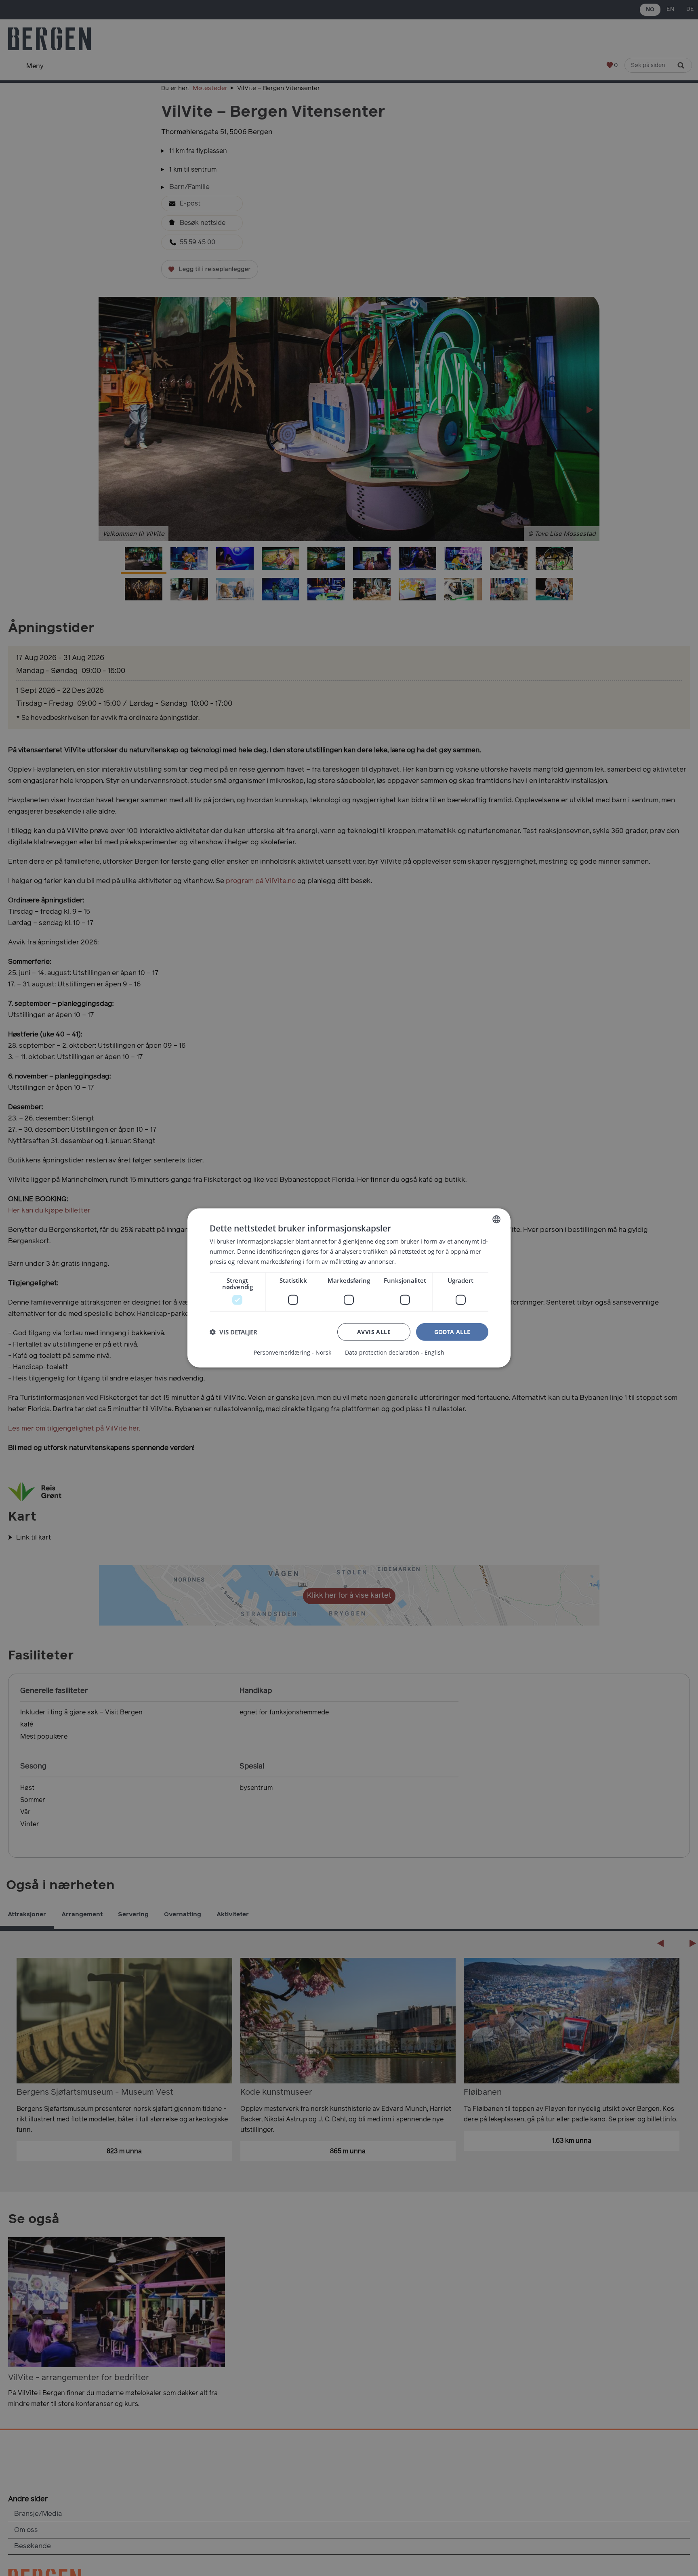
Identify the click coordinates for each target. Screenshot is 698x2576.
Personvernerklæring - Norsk (292, 1353)
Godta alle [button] (452, 1331)
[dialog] (349, 1288)
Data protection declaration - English (395, 1353)
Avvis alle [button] (374, 1331)
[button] (233, 1332)
